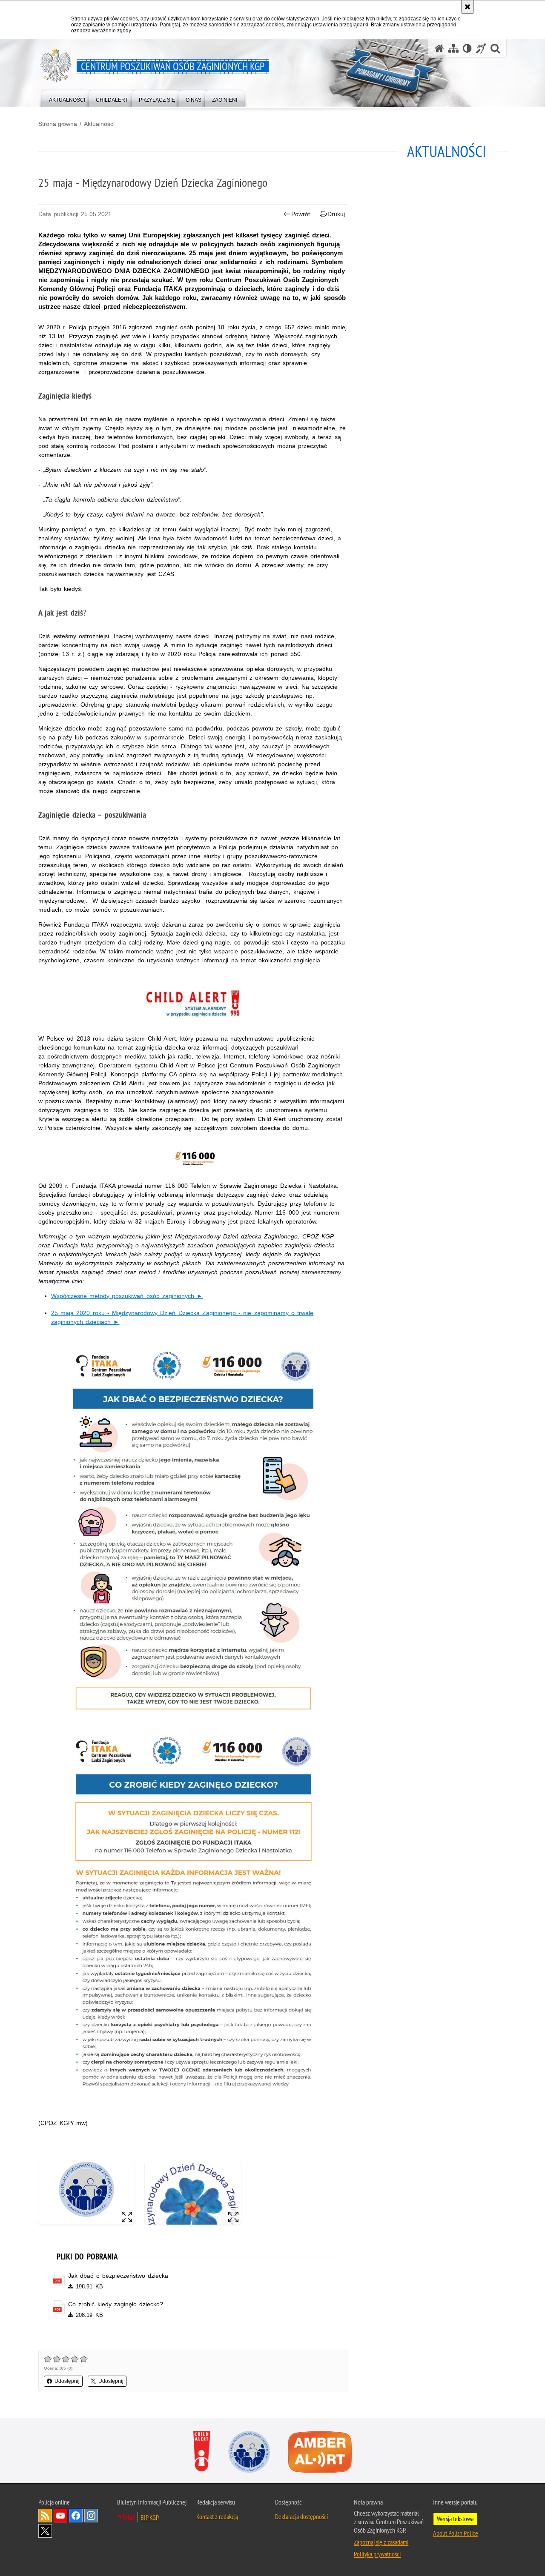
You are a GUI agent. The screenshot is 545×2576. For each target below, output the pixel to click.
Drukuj (336, 214)
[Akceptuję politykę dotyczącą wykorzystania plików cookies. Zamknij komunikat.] (468, 7)
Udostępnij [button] (67, 2381)
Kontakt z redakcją (217, 2516)
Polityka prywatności (377, 2554)
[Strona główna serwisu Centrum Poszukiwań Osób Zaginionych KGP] (439, 48)
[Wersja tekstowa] (467, 48)
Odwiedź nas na (60, 2516)
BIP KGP (150, 2517)
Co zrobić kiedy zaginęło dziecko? (116, 2304)
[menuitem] (67, 98)
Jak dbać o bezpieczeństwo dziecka (118, 2276)
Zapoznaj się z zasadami (381, 2542)
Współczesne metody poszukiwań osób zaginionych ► (127, 1296)
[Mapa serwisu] (453, 48)
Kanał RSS (45, 2516)
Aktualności (99, 124)
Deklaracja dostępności (301, 2516)
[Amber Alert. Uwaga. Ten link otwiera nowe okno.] (320, 2452)
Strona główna (58, 124)
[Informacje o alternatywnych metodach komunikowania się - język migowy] (481, 48)
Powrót (301, 214)
